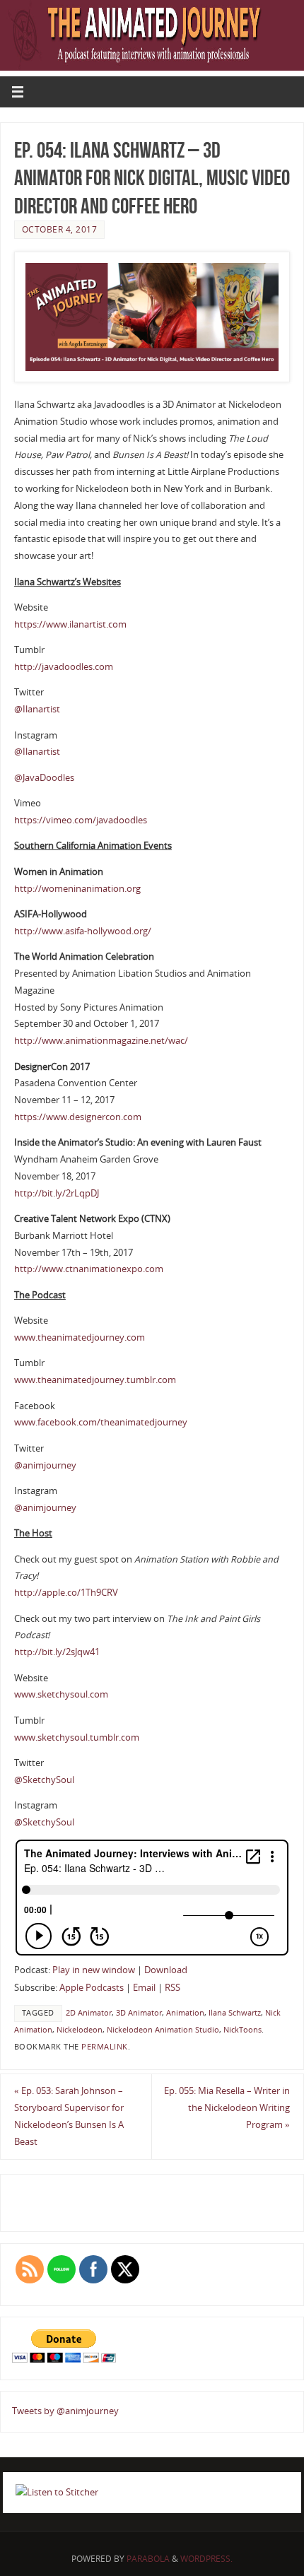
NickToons (242, 2030)
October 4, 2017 (60, 229)
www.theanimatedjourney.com (80, 1337)
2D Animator (89, 2013)
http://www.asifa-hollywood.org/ (83, 931)
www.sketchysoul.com (61, 1694)
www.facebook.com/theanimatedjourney (101, 1422)
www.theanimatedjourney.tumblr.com (95, 1380)
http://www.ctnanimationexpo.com (89, 1269)
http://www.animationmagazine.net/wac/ (101, 1041)
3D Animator (139, 2013)
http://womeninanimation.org (77, 889)
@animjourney (45, 1465)
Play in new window (94, 1970)
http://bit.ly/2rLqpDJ (57, 1193)
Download (166, 1970)
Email (144, 1988)
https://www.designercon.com (78, 1117)
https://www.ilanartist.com (70, 624)
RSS (173, 1988)
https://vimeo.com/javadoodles (81, 820)
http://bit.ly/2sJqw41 (57, 1652)
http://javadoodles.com (64, 667)
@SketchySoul (44, 1780)
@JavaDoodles (44, 778)
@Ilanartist (37, 709)
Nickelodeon (80, 2030)
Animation (185, 2013)
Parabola (148, 2559)
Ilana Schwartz (235, 2013)
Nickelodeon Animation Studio (163, 2030)
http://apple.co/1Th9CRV (66, 1593)
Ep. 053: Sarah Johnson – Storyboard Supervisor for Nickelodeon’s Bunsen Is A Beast (69, 2116)
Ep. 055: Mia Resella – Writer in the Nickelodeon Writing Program (227, 2108)
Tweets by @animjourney (65, 2411)
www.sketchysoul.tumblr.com (77, 1737)
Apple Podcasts (92, 1988)
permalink (105, 2047)
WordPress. (206, 2559)
